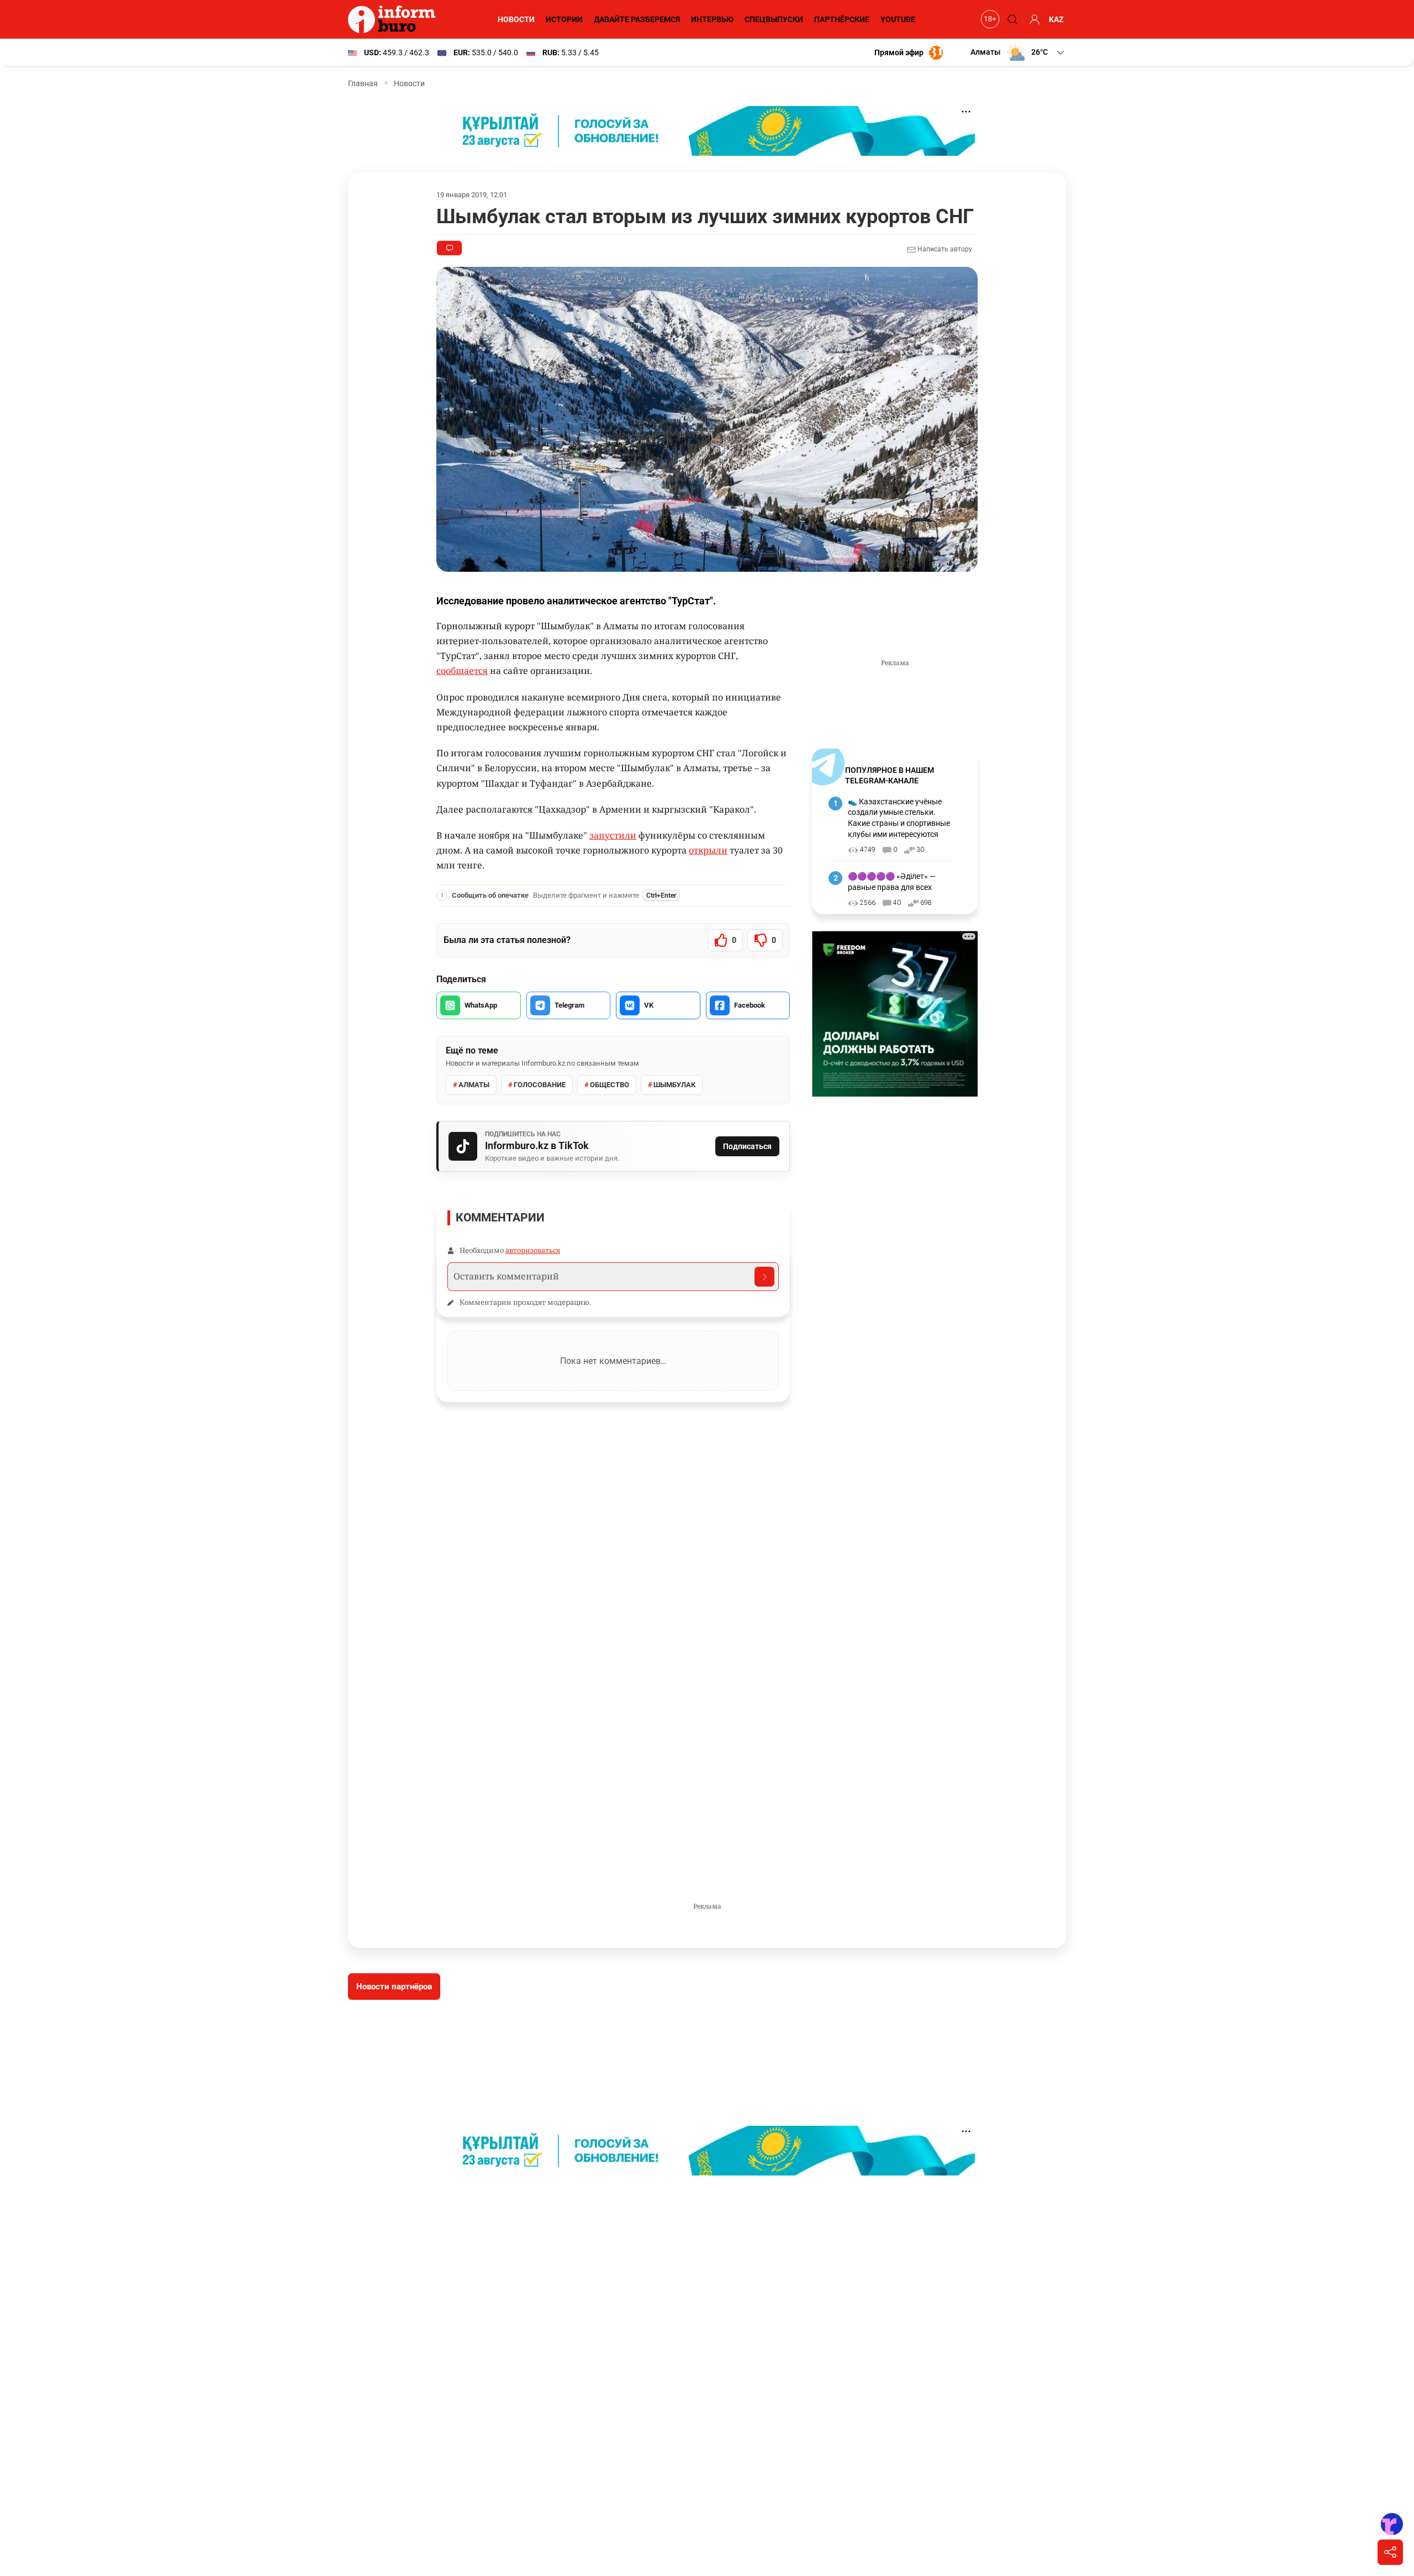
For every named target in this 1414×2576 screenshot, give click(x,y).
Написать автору (944, 249)
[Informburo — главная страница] (394, 19)
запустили (613, 835)
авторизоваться (533, 1250)
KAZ (1056, 19)
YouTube (898, 19)
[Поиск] (1011, 19)
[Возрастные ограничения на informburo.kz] (989, 19)
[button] (1018, 52)
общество (610, 1085)
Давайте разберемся (637, 19)
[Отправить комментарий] (764, 1277)
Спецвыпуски (774, 19)
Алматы (474, 1085)
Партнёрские (842, 19)
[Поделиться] (1390, 2552)
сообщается (462, 671)
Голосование (540, 1085)
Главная (363, 83)
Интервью (712, 19)
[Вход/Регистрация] (1033, 19)
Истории (564, 19)
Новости (516, 19)
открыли (708, 850)
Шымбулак (674, 1085)
